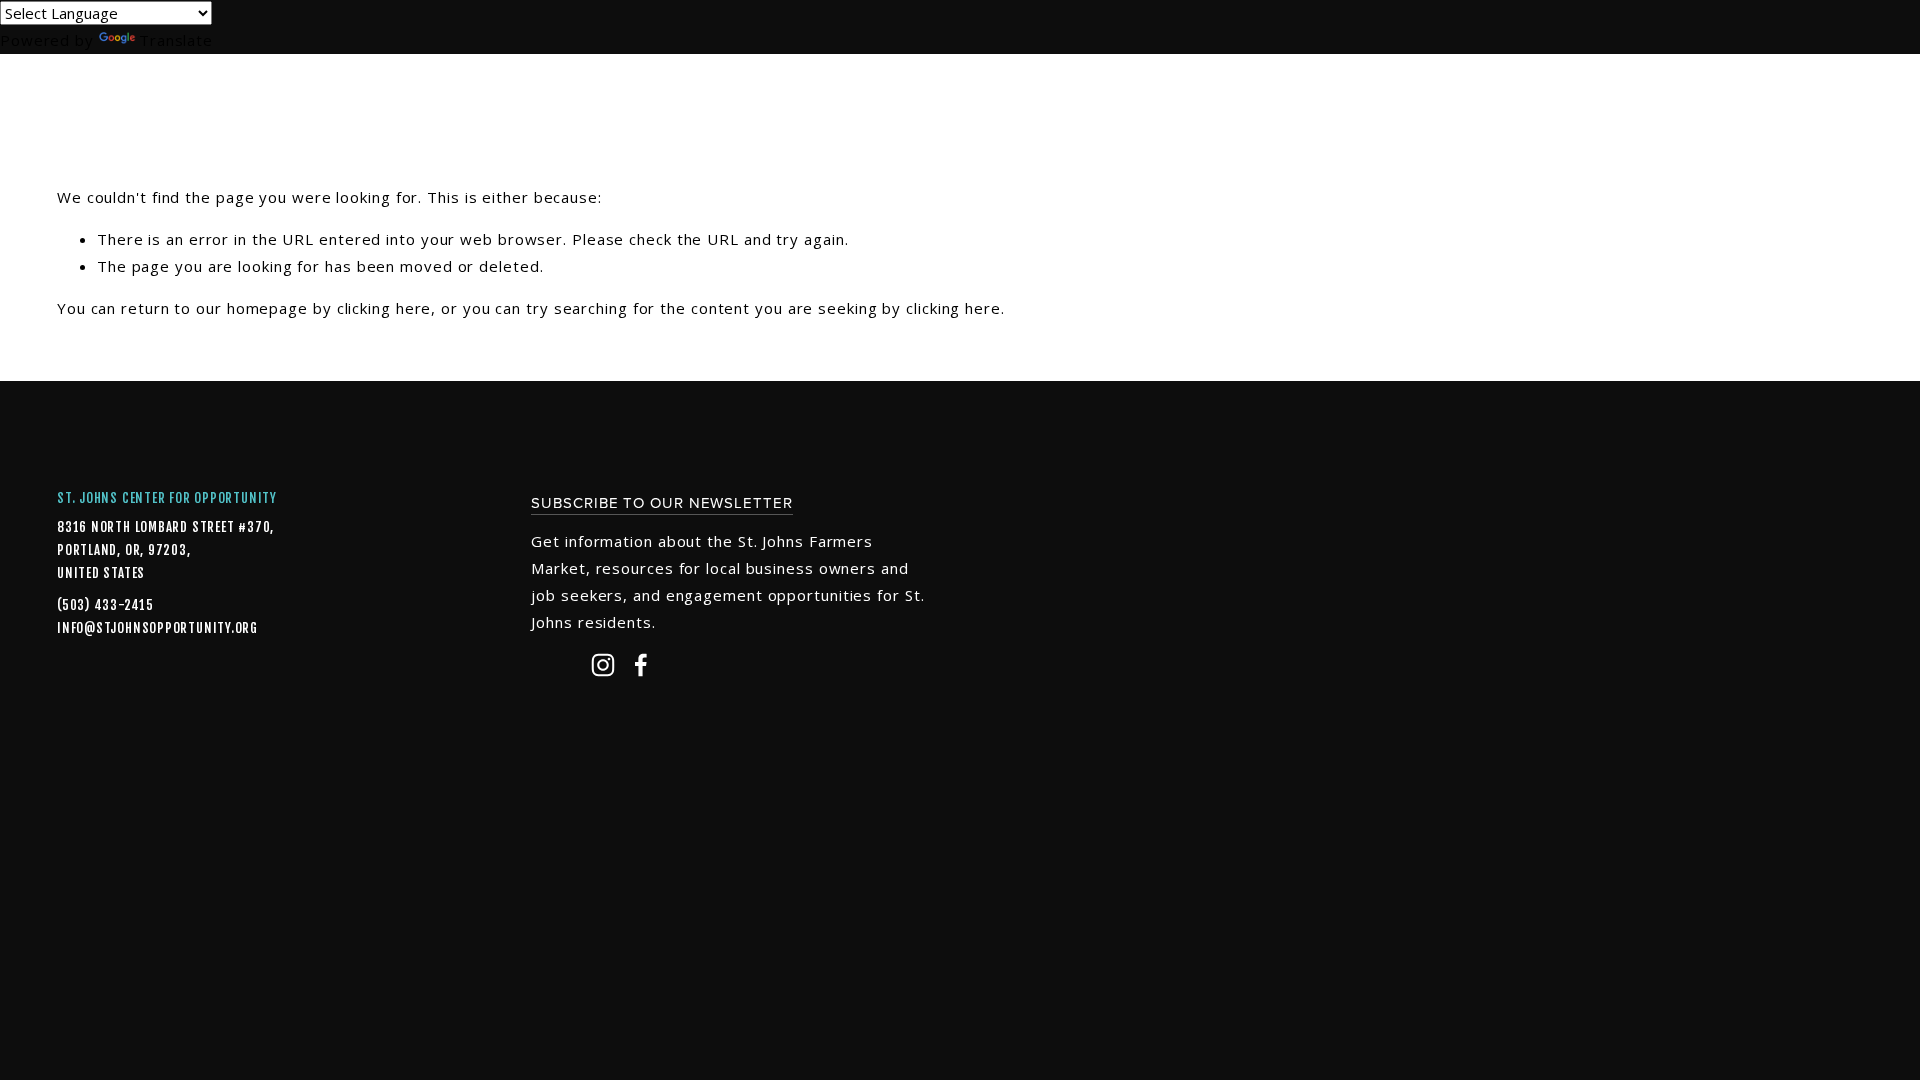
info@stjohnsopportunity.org (122, 628)
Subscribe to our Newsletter (661, 502)
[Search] (218, 89)
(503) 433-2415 (105, 605)
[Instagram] (603, 665)
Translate (176, 40)
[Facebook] (641, 665)
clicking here (384, 308)
